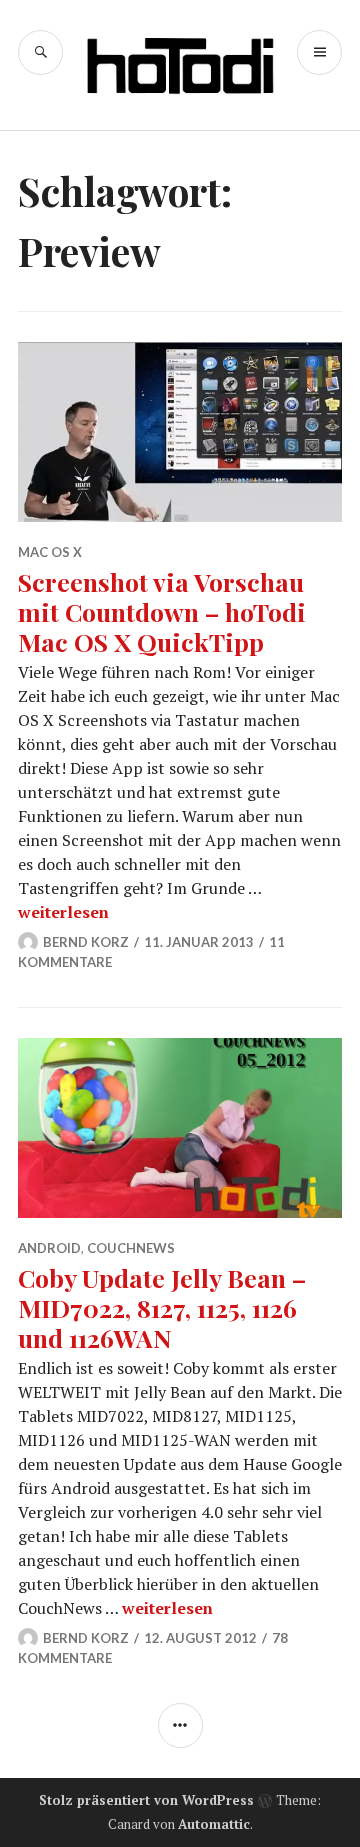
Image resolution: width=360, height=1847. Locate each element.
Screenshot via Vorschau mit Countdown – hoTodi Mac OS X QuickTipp (162, 611)
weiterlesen (63, 912)
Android (49, 1248)
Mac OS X (50, 552)
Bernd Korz (86, 942)
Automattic (214, 1824)
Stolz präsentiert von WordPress (146, 1800)
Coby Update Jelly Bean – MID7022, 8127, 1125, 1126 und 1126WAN (162, 1307)
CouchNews (131, 1248)
